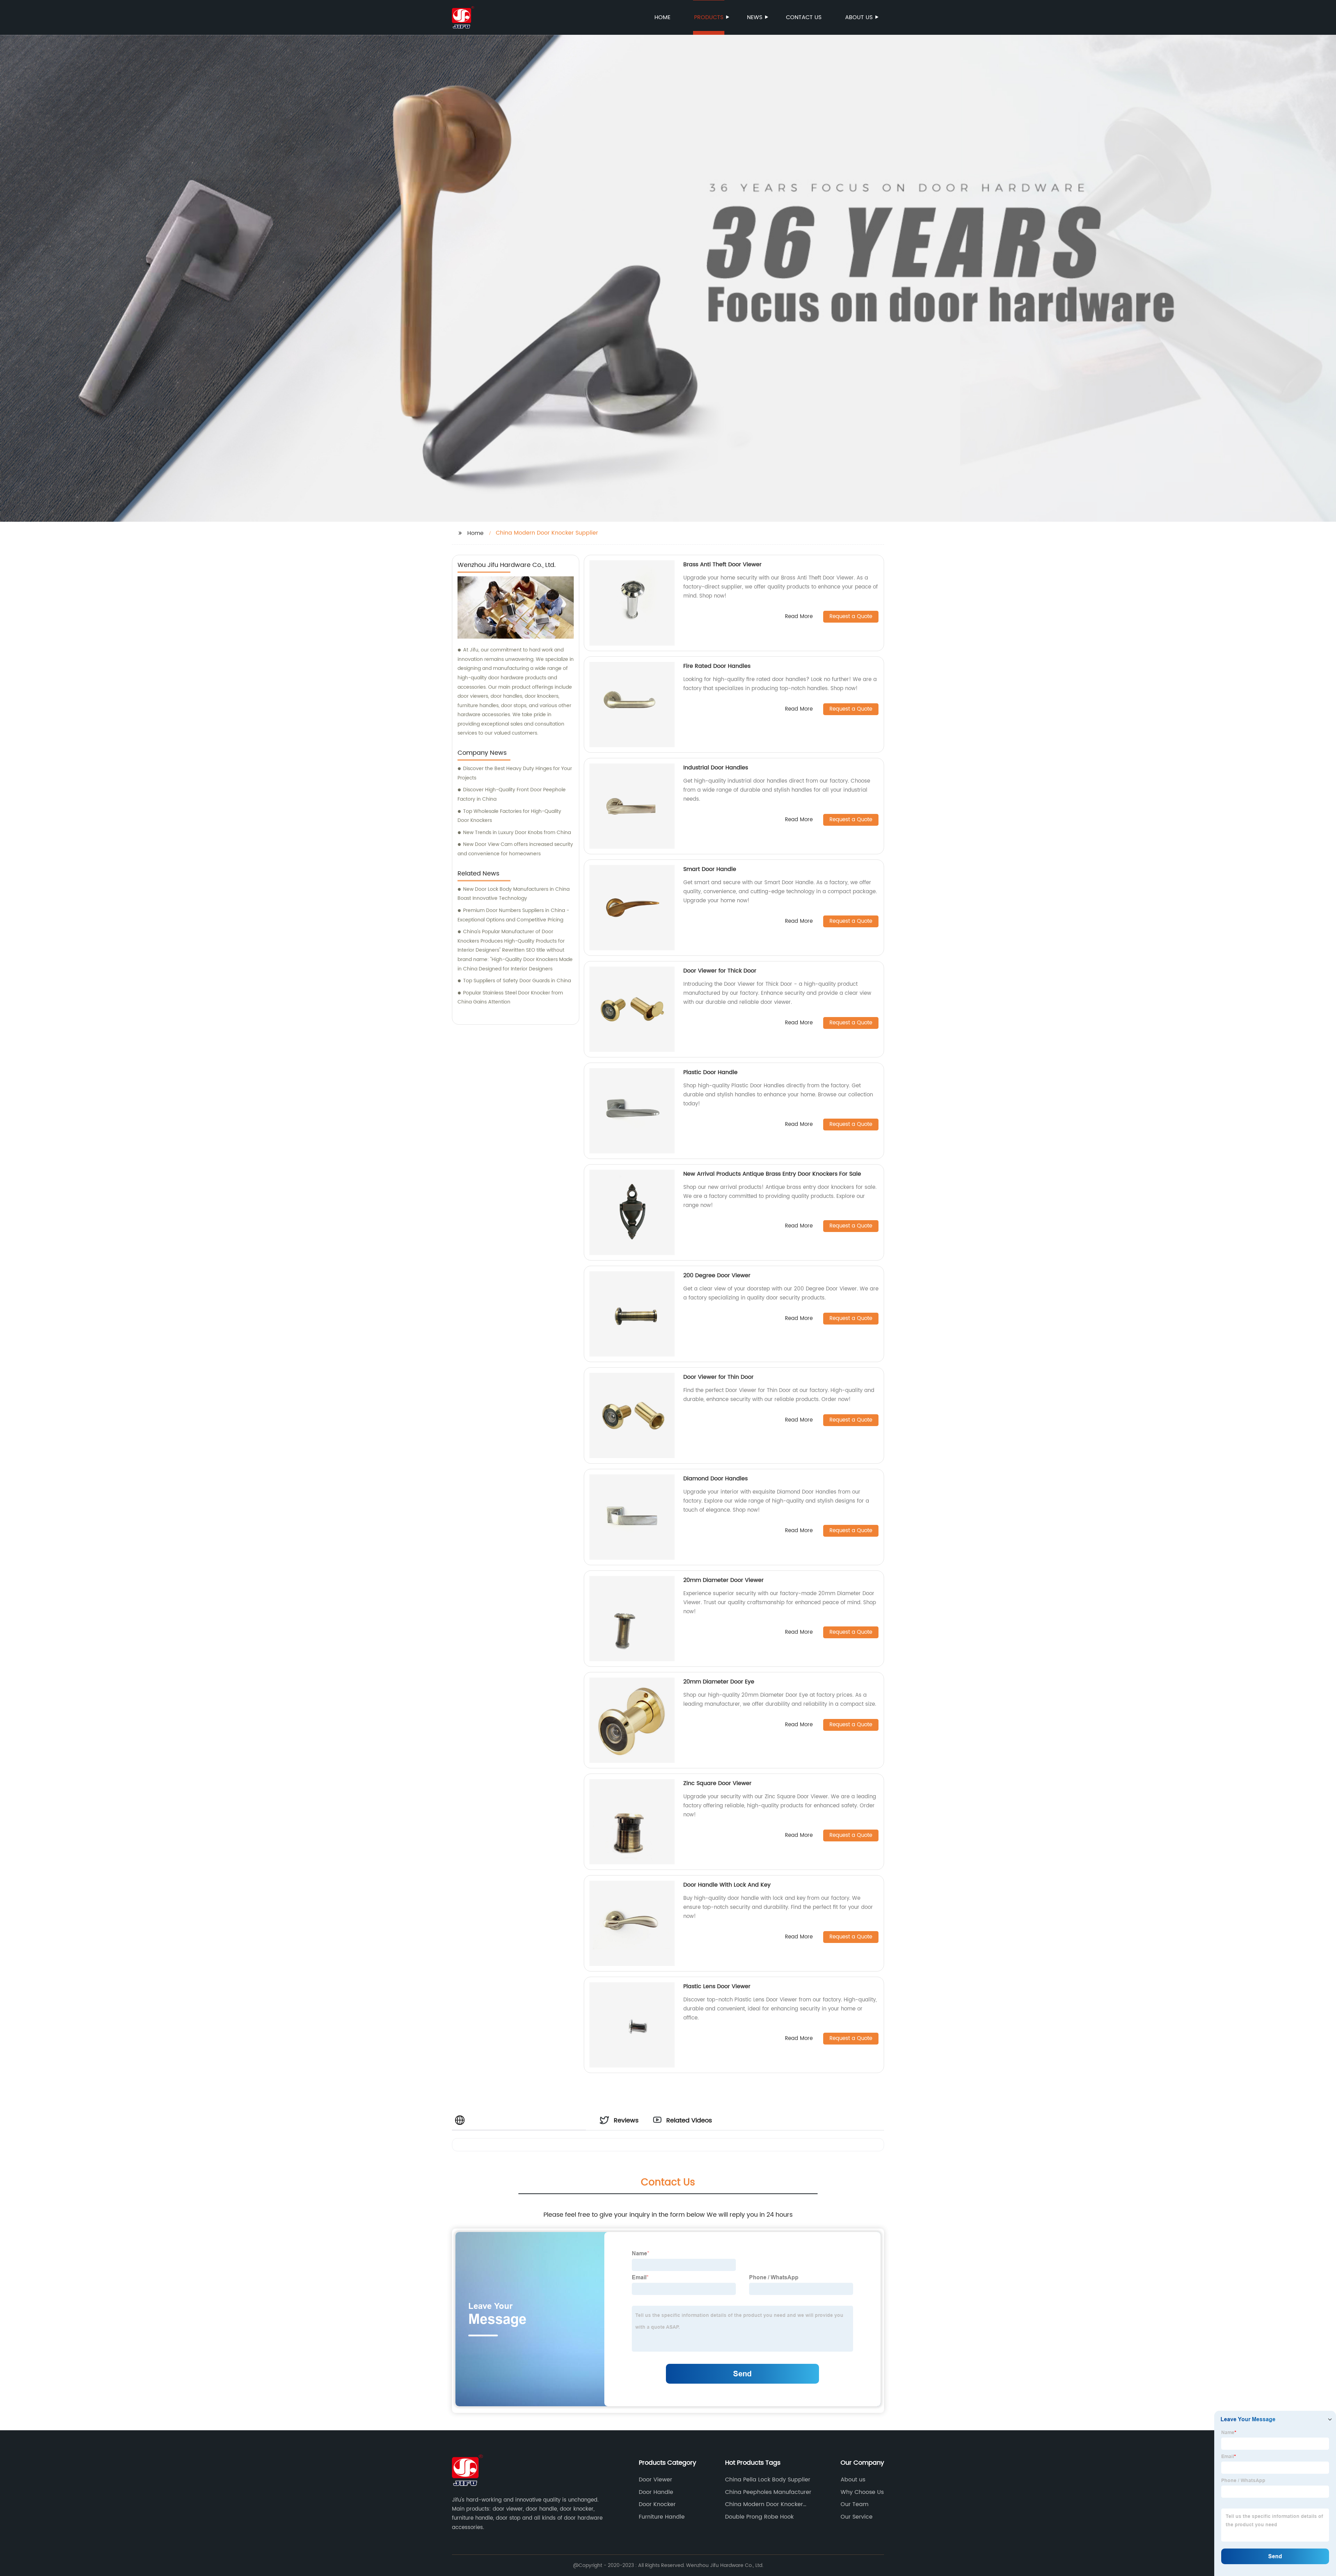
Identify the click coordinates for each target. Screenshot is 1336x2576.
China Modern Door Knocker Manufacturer (764, 2504)
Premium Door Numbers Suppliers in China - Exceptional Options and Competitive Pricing (513, 915)
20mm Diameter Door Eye (719, 1682)
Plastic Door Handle (710, 1072)
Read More (799, 617)
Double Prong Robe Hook (759, 2517)
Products (709, 17)
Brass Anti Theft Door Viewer (722, 565)
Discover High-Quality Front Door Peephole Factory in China (512, 794)
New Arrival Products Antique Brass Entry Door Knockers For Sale (772, 1174)
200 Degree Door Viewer (717, 1275)
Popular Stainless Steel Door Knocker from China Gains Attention (510, 998)
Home (662, 17)
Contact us (804, 17)
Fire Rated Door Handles (717, 666)
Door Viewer (655, 2480)
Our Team (854, 2504)
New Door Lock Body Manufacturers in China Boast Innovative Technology (514, 894)
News (755, 17)
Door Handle (656, 2492)
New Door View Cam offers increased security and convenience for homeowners (515, 849)
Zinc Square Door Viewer (717, 1783)
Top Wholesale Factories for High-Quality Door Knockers (509, 816)
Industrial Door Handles (716, 768)
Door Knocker (657, 2504)
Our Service (857, 2517)
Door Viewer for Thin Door (718, 1377)
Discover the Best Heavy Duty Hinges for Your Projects (515, 773)
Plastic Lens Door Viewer (717, 1986)
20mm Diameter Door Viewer (723, 1580)
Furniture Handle (662, 2517)
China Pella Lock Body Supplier (768, 2480)
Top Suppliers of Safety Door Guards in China (517, 981)
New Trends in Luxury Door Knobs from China (517, 833)
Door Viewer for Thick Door (720, 971)
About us (859, 17)
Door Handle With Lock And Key (727, 1885)
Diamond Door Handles (715, 1479)
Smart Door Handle (710, 869)
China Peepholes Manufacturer (768, 2492)
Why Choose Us (862, 2492)
